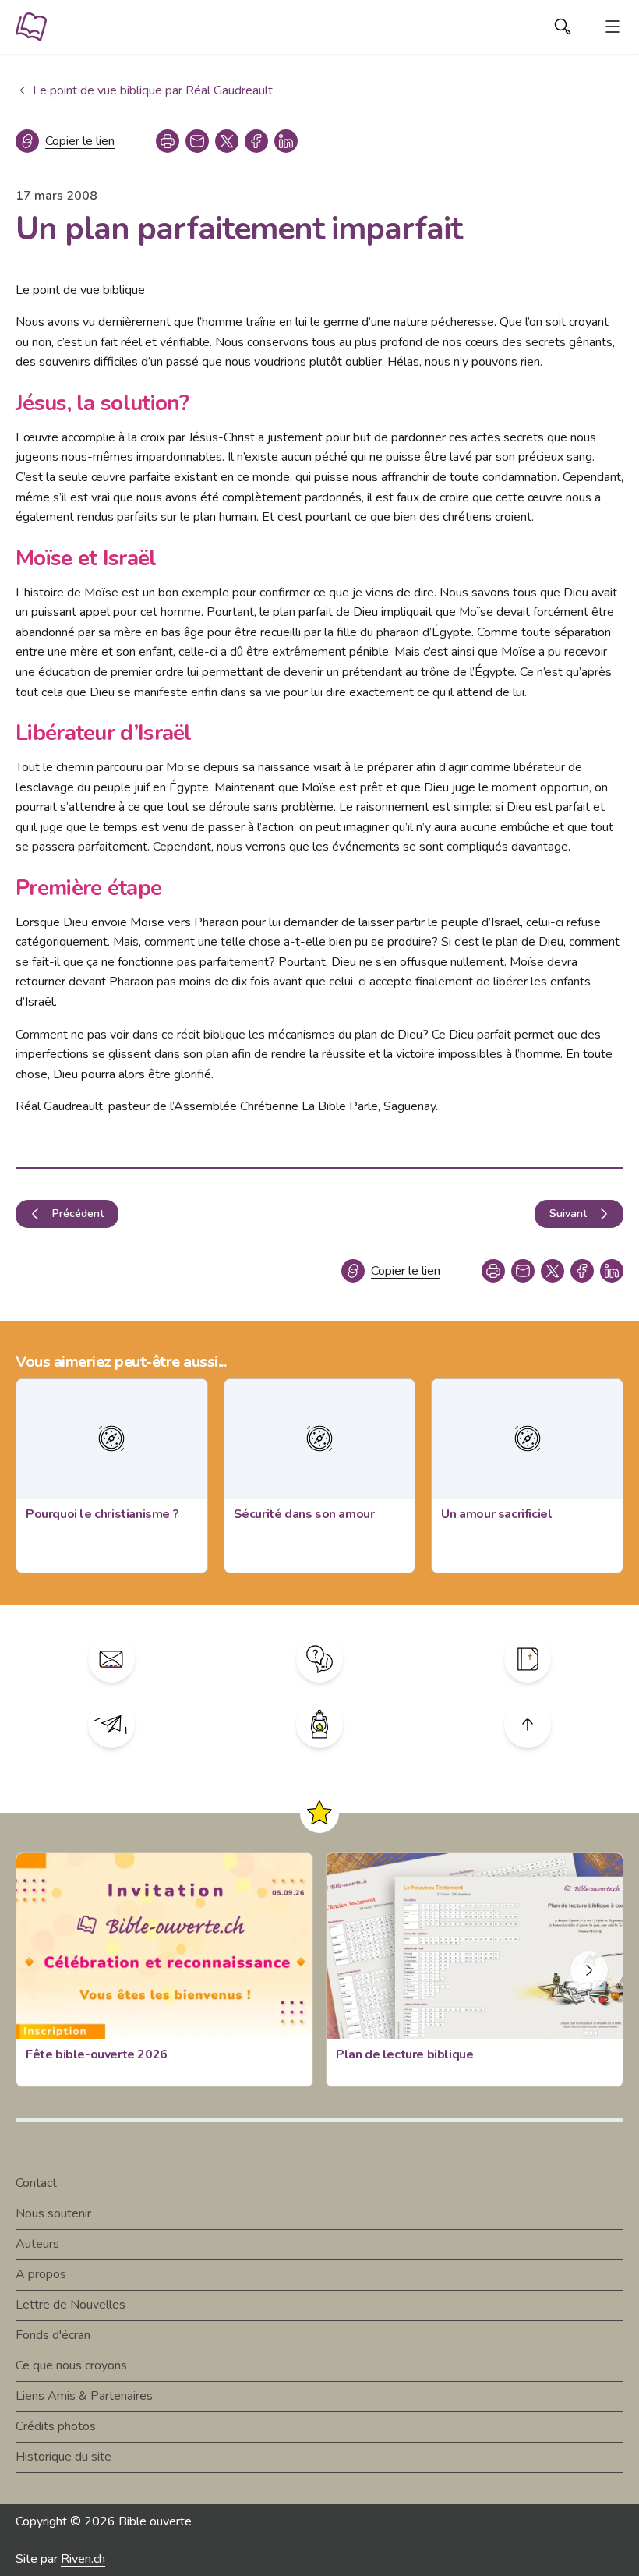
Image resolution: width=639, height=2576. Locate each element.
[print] (168, 141)
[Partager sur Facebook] (256, 141)
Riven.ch (83, 2559)
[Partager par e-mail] (197, 141)
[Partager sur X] (227, 141)
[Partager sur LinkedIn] (286, 141)
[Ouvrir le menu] (613, 27)
